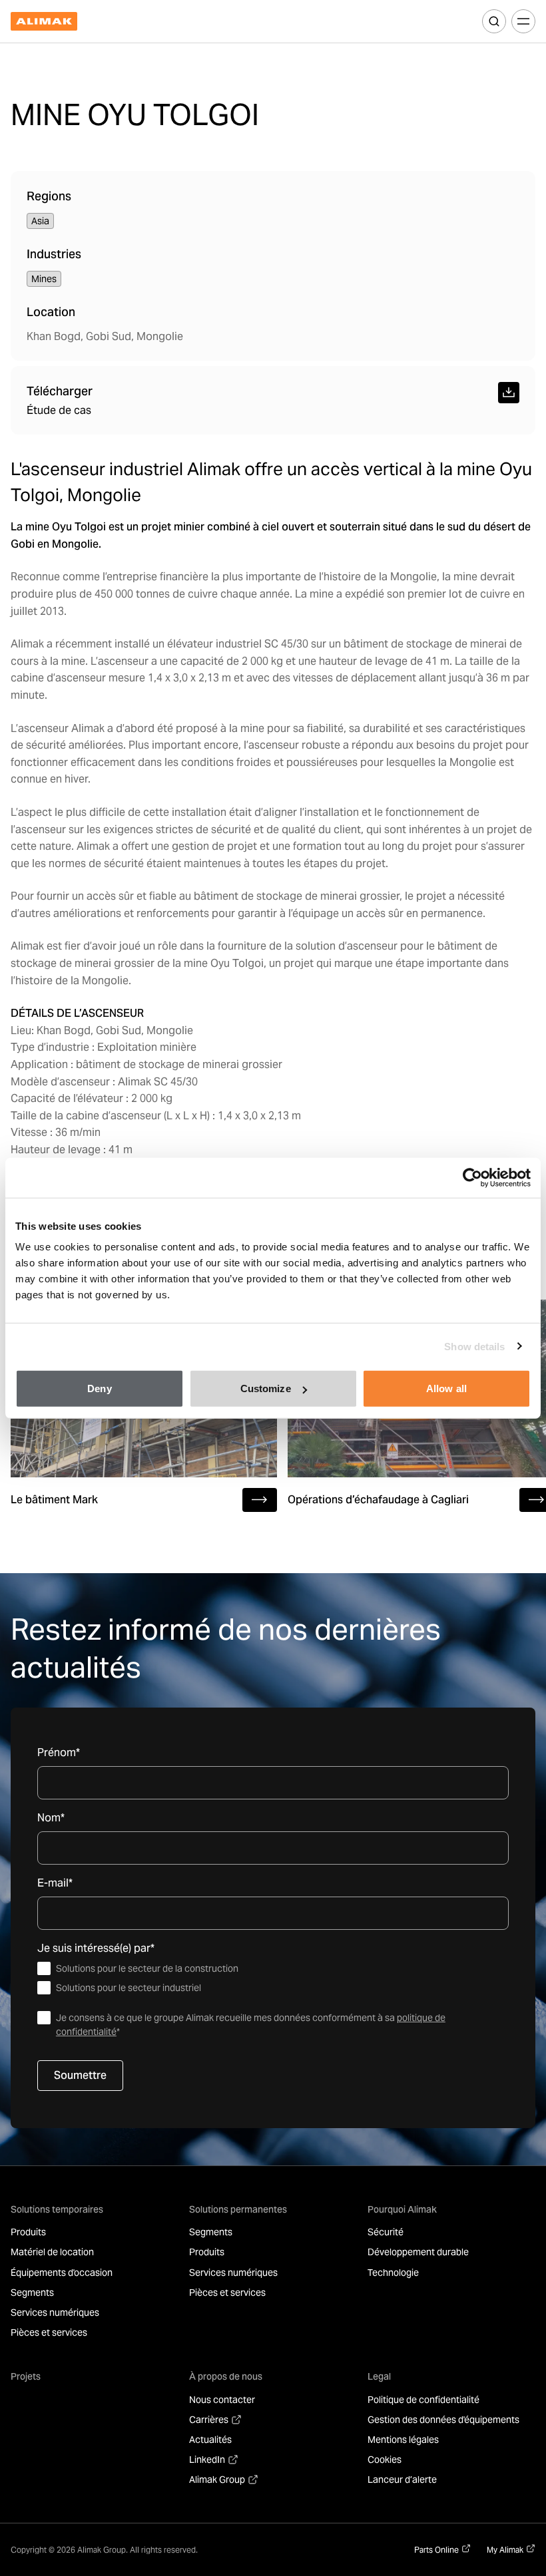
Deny (99, 1388)
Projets (26, 2376)
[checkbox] (273, 1978)
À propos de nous (226, 2376)
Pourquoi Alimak (402, 2209)
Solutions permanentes (238, 2209)
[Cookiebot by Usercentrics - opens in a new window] (472, 1177)
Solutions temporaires (57, 2209)
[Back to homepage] (44, 22)
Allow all (446, 1388)
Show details (474, 1346)
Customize (266, 1388)
